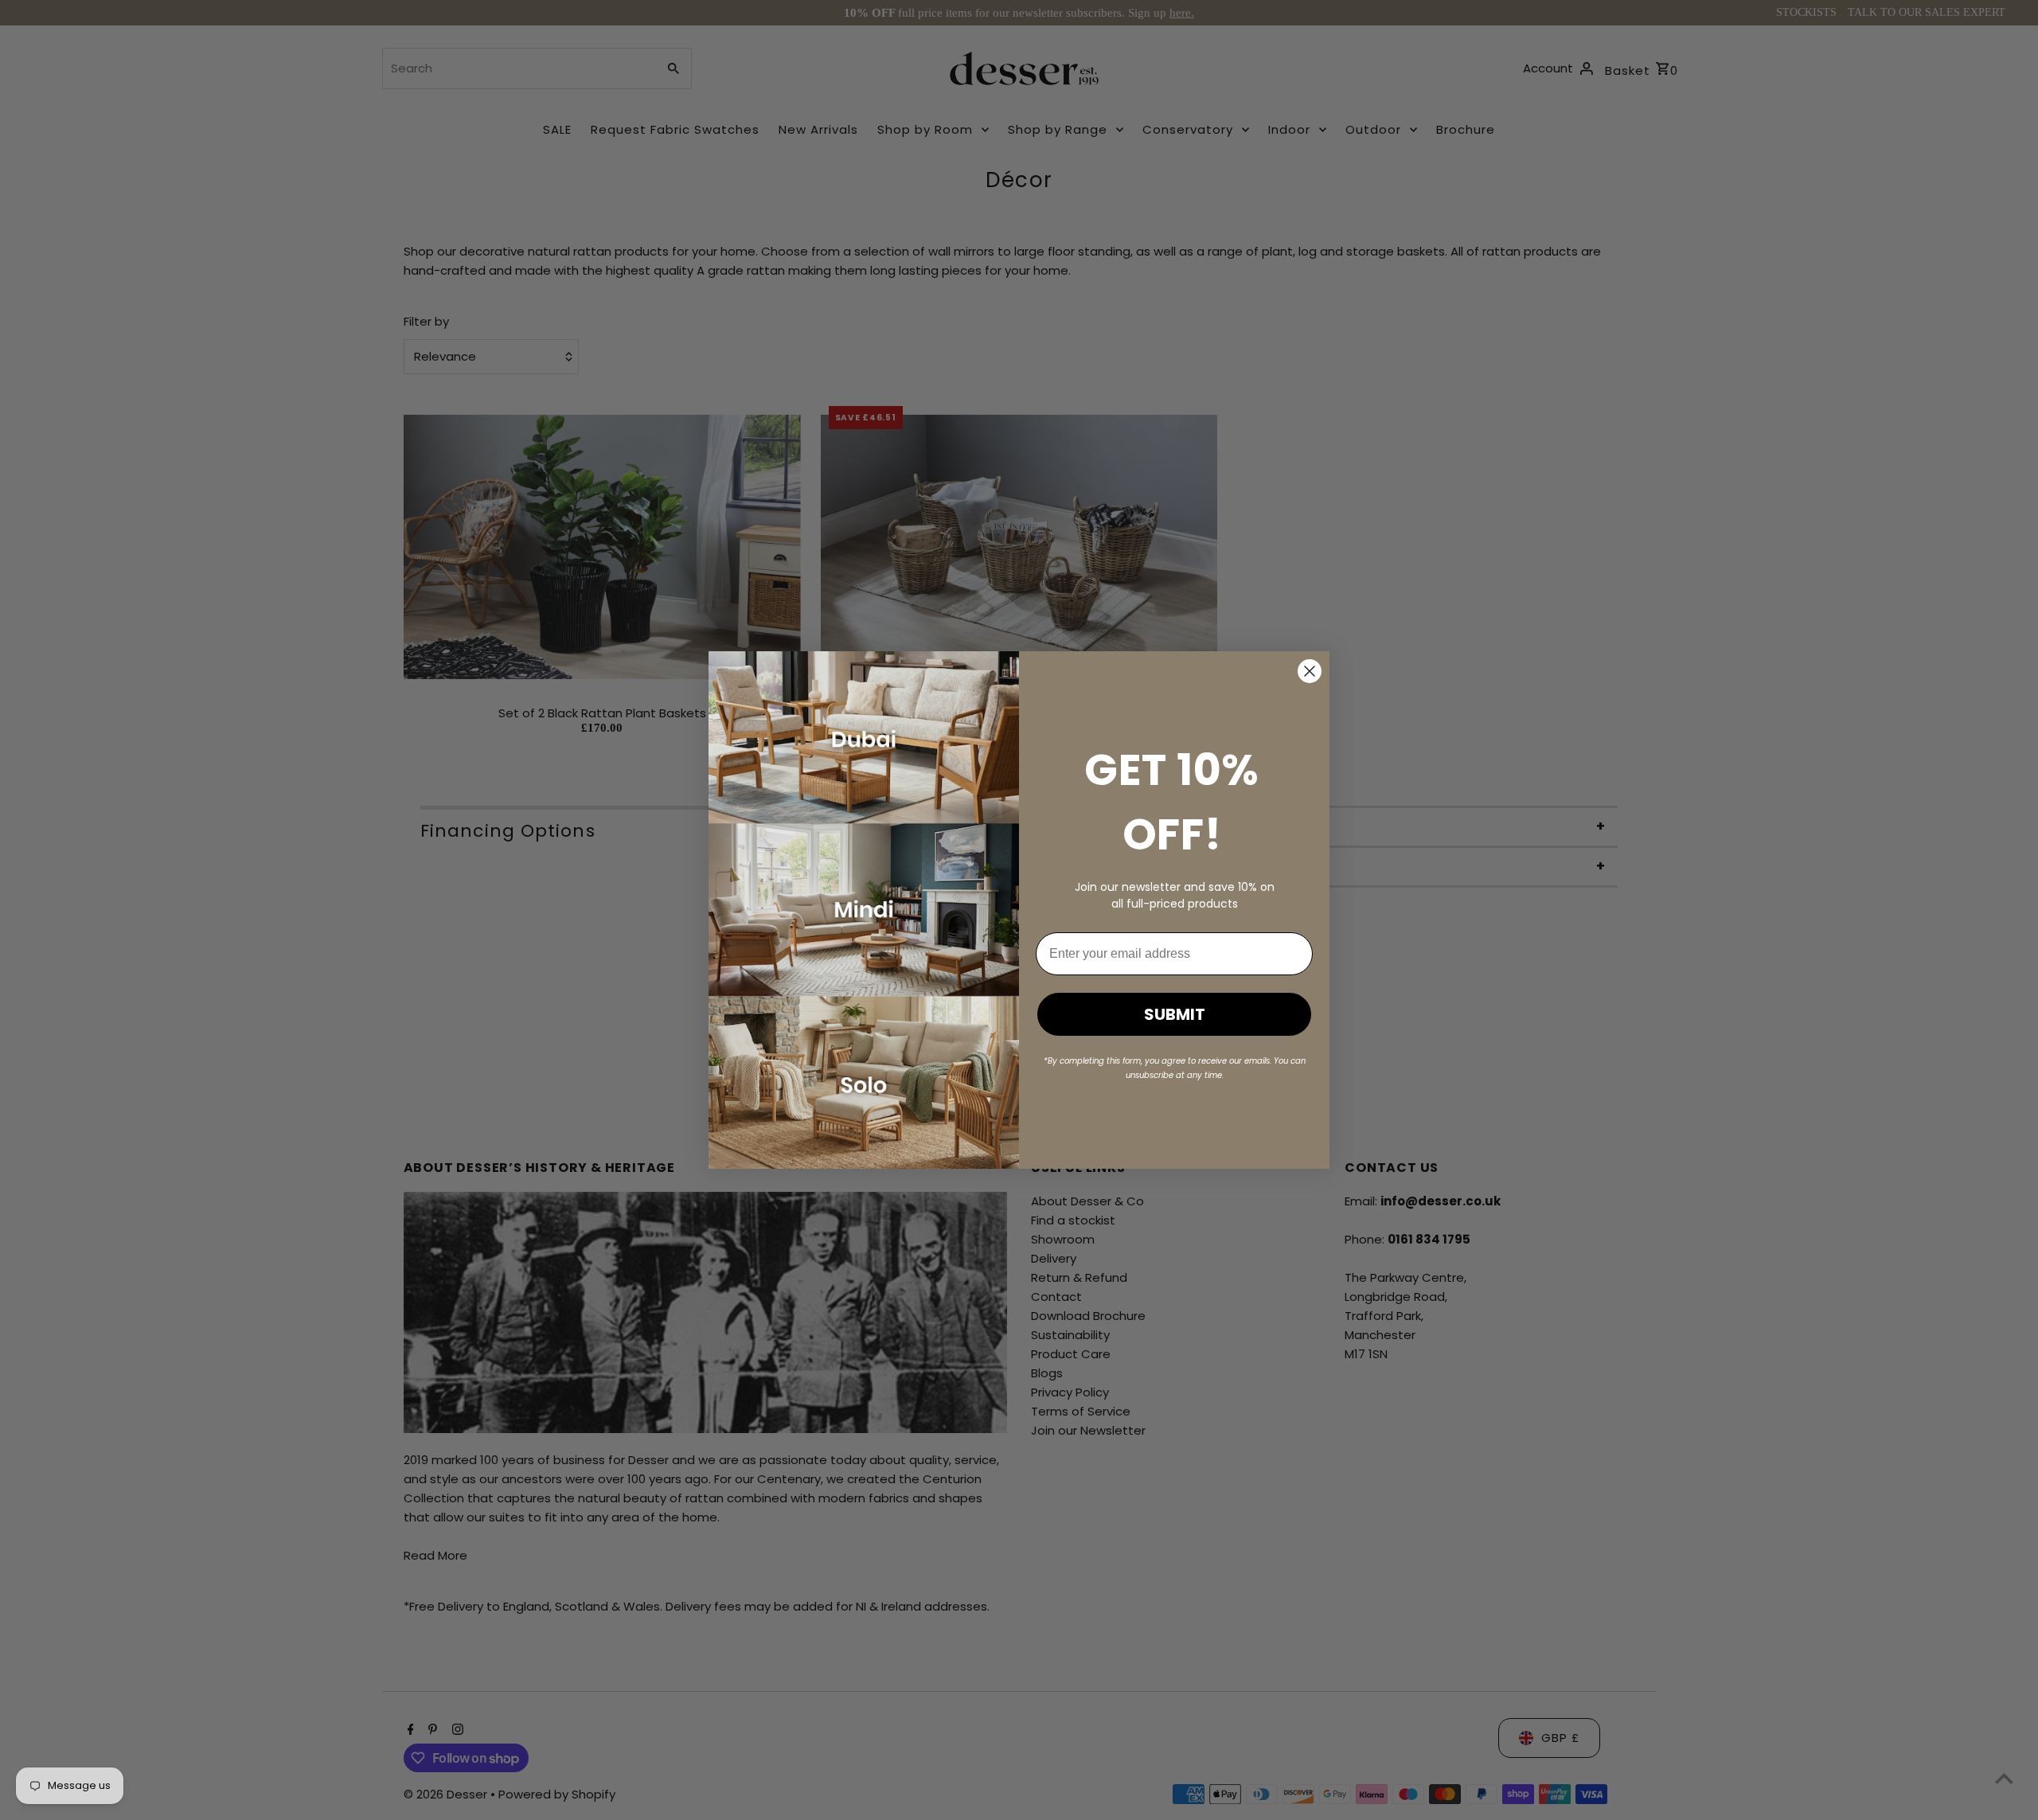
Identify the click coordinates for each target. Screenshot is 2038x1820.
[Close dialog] (1310, 671)
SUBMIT (1175, 1014)
